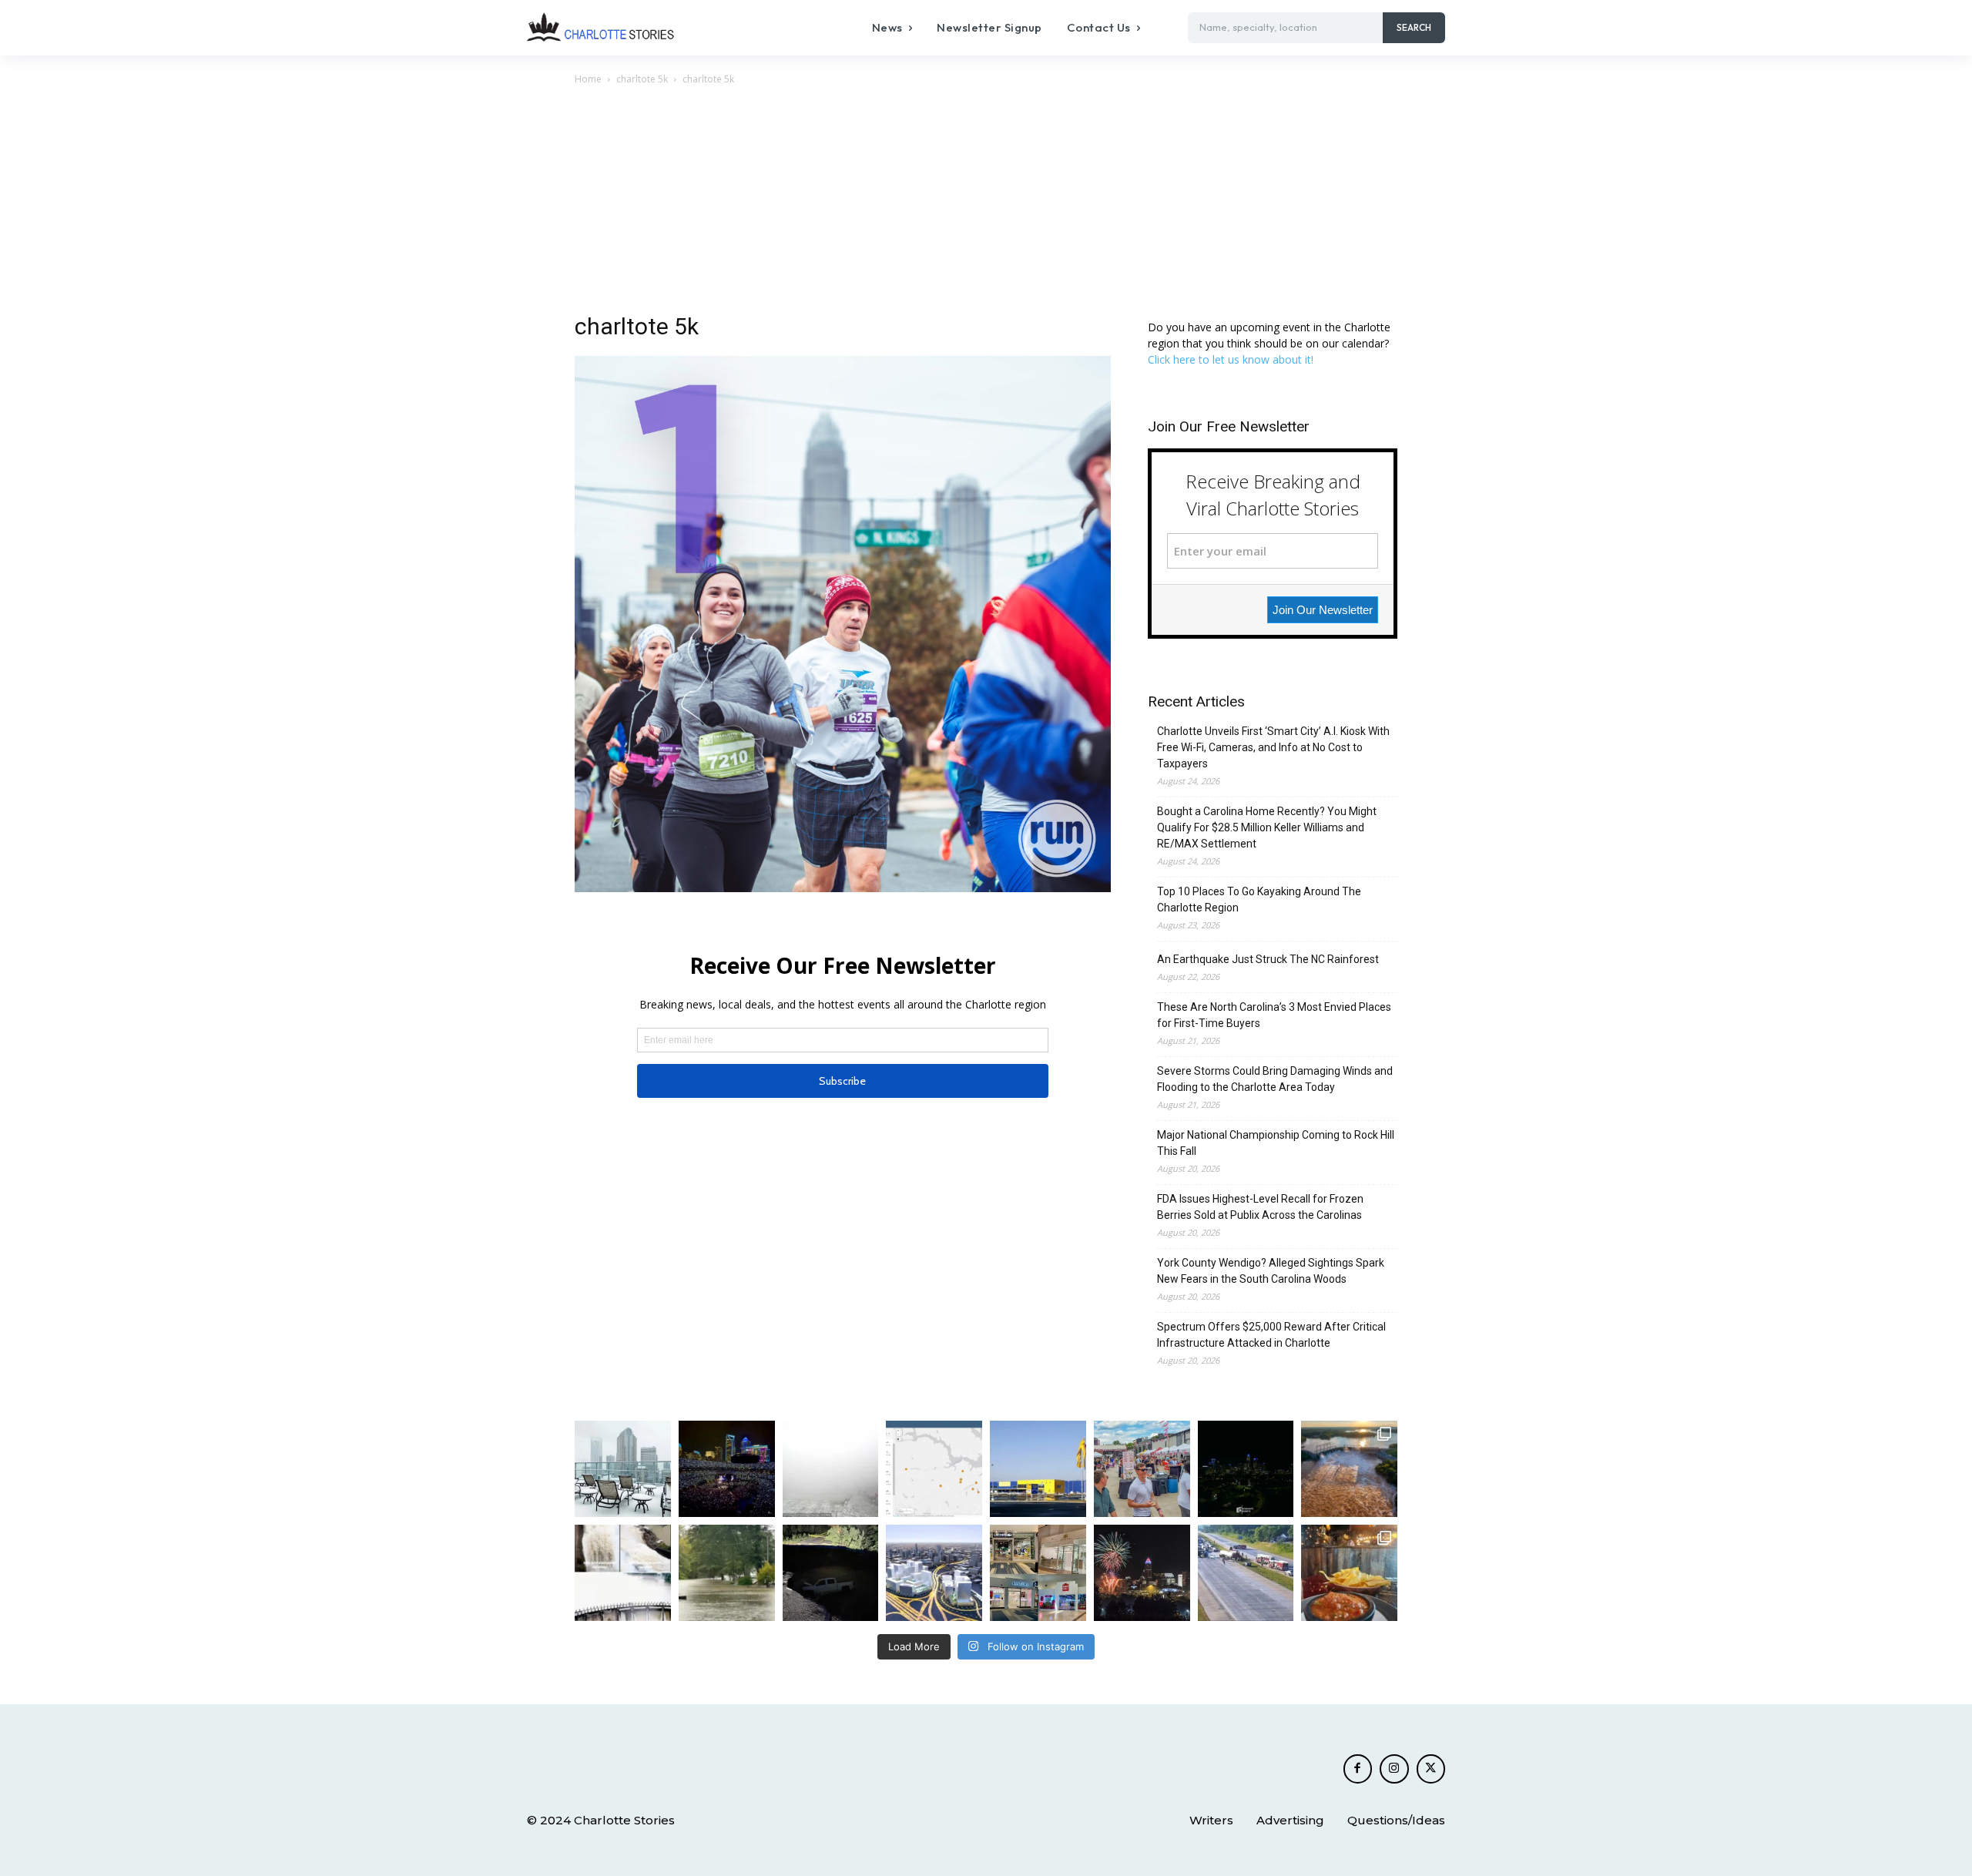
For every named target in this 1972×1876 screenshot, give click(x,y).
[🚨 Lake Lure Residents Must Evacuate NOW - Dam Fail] (623, 1573)
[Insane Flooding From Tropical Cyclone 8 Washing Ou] (831, 1573)
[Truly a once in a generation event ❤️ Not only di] (727, 1469)
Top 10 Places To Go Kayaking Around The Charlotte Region (1259, 899)
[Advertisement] (986, 203)
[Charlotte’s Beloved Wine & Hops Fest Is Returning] (1142, 1469)
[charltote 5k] (843, 888)
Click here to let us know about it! (1231, 359)
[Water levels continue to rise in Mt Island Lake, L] (1349, 1469)
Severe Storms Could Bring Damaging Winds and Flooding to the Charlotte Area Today (1275, 1079)
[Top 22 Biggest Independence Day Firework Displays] (1142, 1573)
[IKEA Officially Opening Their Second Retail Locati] (1038, 1469)
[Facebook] (1358, 1769)
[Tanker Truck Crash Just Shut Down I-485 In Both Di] (1246, 1573)
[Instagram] (1394, 1769)
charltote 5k (642, 79)
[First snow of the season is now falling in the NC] (831, 1469)
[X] (1431, 1769)
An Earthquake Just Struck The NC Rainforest (1268, 959)
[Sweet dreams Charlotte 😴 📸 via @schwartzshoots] (1246, 1469)
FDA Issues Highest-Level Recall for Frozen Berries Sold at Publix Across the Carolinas (1260, 1207)
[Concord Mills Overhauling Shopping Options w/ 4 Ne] (1038, 1573)
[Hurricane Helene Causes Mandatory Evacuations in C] (727, 1573)
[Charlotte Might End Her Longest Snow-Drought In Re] (623, 1469)
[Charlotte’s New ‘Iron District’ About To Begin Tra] (934, 1573)
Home (588, 79)
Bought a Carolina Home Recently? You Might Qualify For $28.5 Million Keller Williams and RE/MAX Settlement (1267, 827)
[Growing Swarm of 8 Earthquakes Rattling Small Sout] (934, 1469)
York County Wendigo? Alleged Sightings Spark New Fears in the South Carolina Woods (1271, 1271)
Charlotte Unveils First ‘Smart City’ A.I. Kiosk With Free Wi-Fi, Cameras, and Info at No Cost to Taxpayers (1273, 747)
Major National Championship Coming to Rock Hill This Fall (1276, 1143)
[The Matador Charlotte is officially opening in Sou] (1349, 1573)
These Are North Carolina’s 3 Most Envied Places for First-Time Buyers (1274, 1015)
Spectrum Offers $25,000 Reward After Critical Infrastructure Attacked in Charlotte (1271, 1335)
